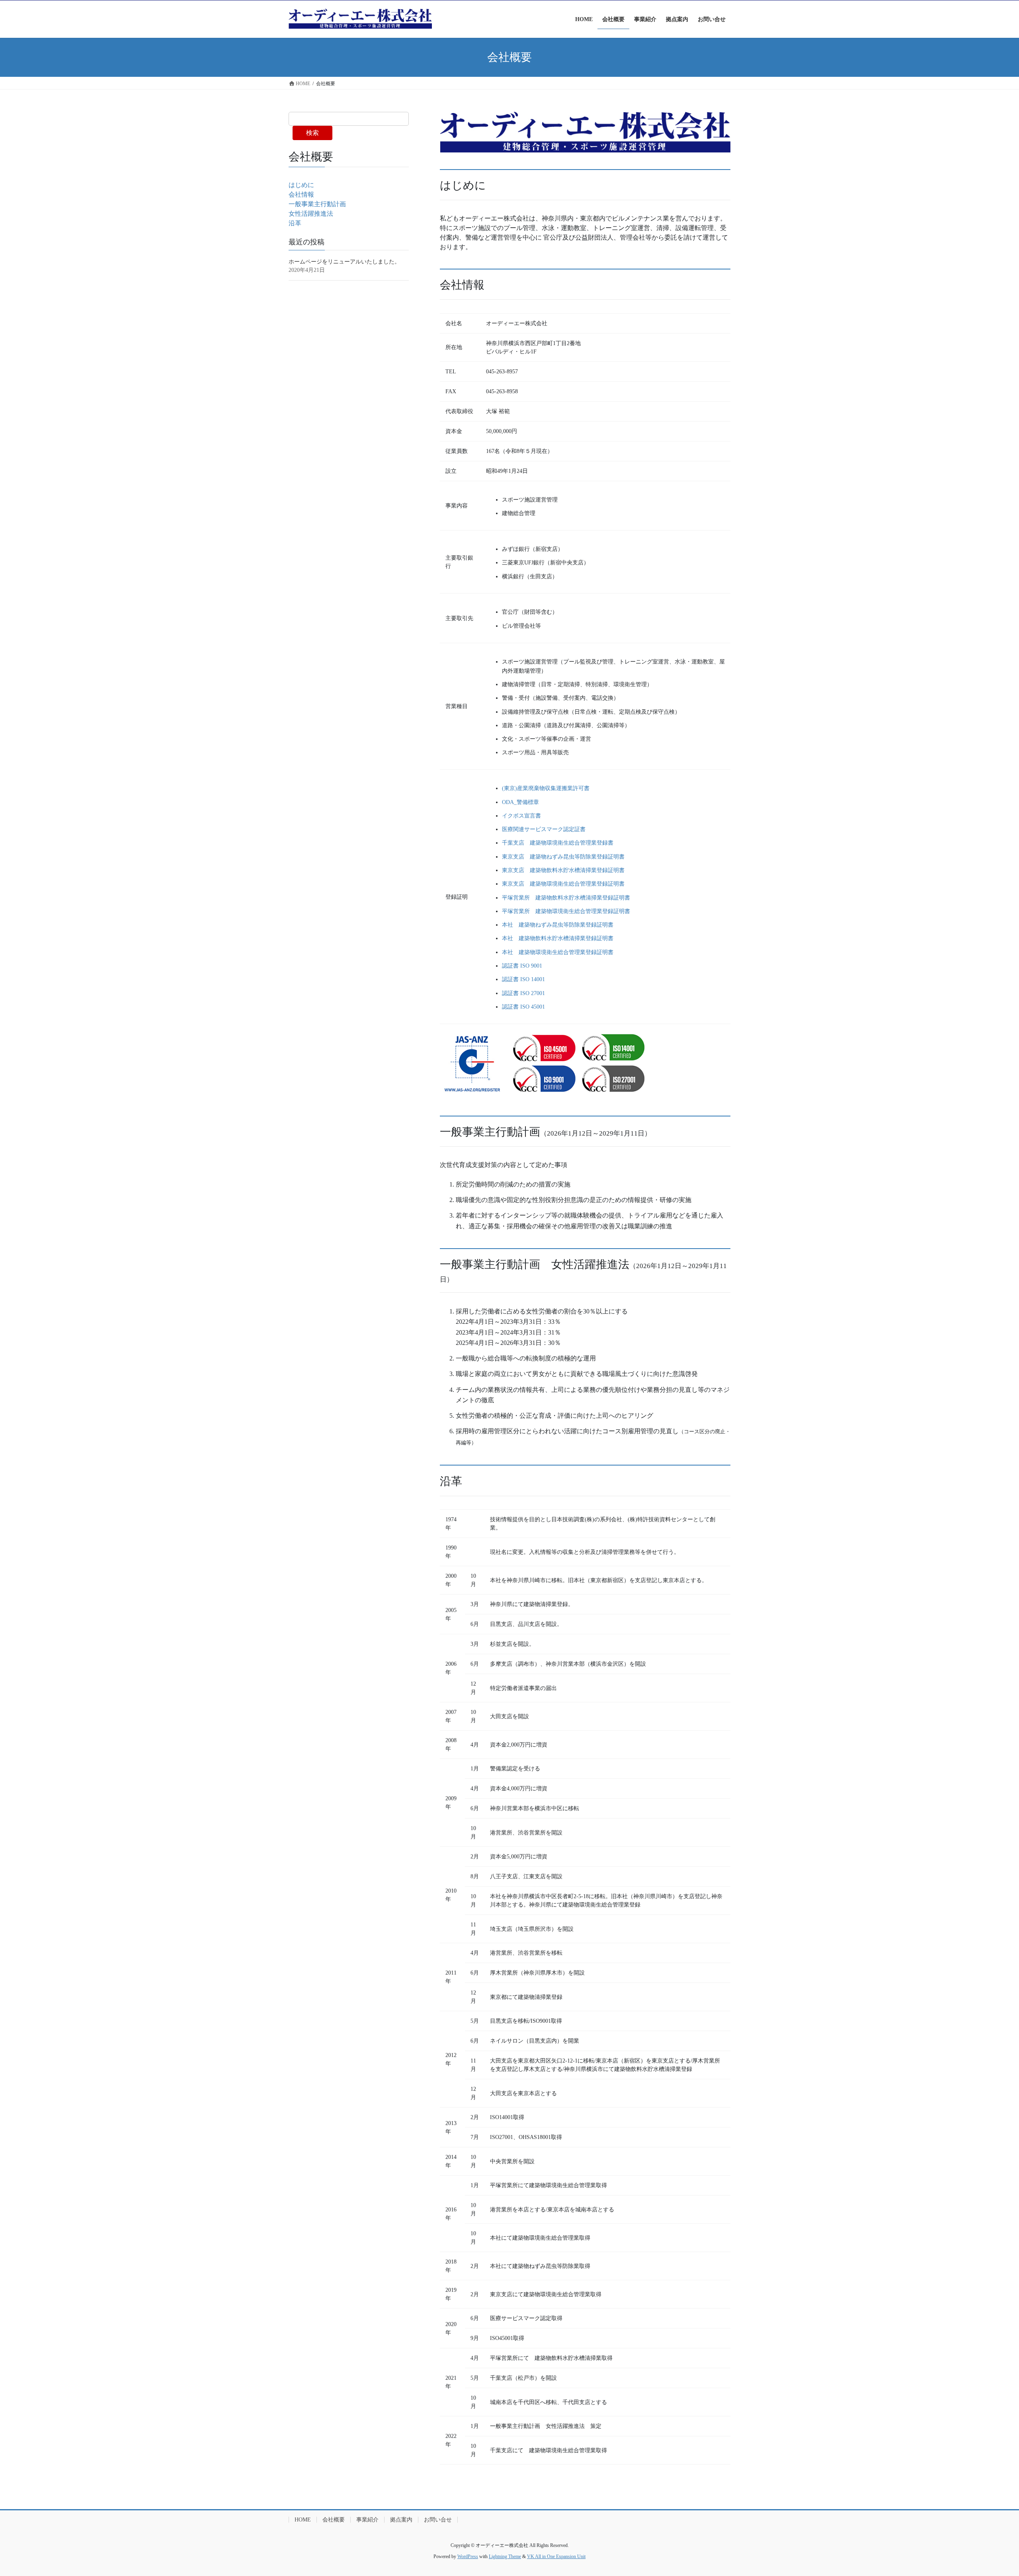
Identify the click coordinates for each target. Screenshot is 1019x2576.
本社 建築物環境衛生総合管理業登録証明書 (558, 952)
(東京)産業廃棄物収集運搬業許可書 (546, 788)
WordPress (468, 2556)
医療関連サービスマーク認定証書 (544, 829)
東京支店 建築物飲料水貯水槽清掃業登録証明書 (563, 870)
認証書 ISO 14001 (523, 979)
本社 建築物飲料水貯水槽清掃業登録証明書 (558, 938)
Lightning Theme (505, 2556)
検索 (312, 133)
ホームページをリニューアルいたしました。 (344, 262)
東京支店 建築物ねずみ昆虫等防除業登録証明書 (563, 857)
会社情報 (301, 194)
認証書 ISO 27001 (523, 993)
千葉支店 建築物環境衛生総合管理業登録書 (558, 843)
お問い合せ (438, 2520)
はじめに (301, 185)
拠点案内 (401, 2520)
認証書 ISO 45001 (523, 1007)
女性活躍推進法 (311, 214)
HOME (303, 2520)
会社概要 (334, 2520)
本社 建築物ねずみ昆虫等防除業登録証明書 (558, 925)
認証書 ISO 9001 (522, 966)
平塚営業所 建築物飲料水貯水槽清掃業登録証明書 (566, 898)
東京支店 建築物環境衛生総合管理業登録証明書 (563, 884)
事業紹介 (367, 2520)
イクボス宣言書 (521, 816)
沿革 (295, 223)
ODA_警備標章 (520, 802)
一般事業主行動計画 (317, 204)
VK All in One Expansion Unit (556, 2556)
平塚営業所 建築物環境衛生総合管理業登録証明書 (566, 911)
